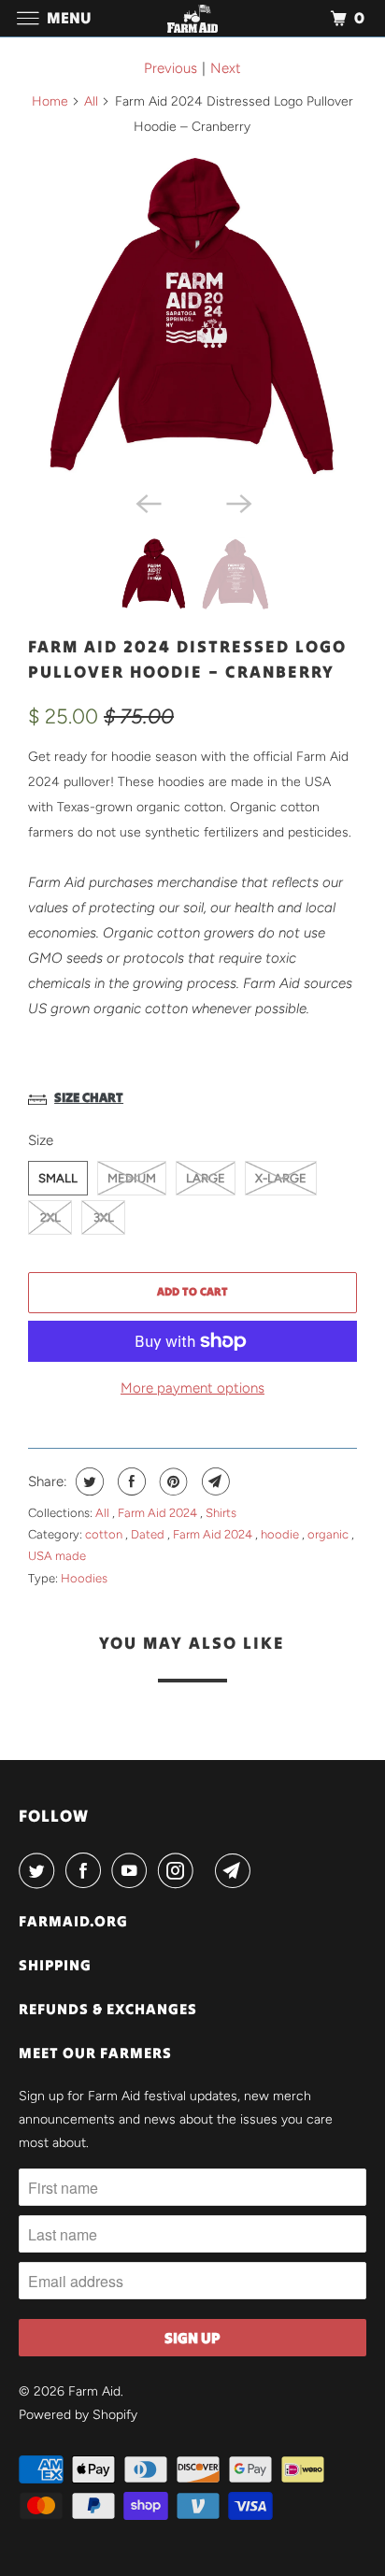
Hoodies (84, 1578)
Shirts (221, 1513)
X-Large (281, 1178)
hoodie (281, 1534)
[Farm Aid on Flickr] (208, 1870)
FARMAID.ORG (73, 1921)
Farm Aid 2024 (159, 1513)
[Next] (237, 502)
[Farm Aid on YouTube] (133, 1870)
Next (226, 68)
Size (41, 1140)
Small (58, 1178)
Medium (132, 1178)
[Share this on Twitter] (87, 1481)
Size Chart (89, 1097)
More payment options (192, 1388)
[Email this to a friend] (214, 1481)
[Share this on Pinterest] (171, 1481)
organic (329, 1534)
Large (206, 1178)
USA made (57, 1556)
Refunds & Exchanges (108, 2009)
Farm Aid (94, 2391)
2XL (50, 1217)
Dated (149, 1534)
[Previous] (148, 502)
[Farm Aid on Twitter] (40, 1870)
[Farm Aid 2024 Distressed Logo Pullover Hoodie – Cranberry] (192, 317)
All (91, 101)
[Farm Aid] (192, 18)
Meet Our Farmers (95, 2053)
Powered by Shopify (78, 2415)
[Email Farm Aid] (236, 1870)
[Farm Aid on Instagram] (179, 1870)
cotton (105, 1534)
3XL (104, 1217)
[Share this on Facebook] (129, 1481)
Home (50, 101)
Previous (171, 68)
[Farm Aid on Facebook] (87, 1870)
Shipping (55, 1965)
